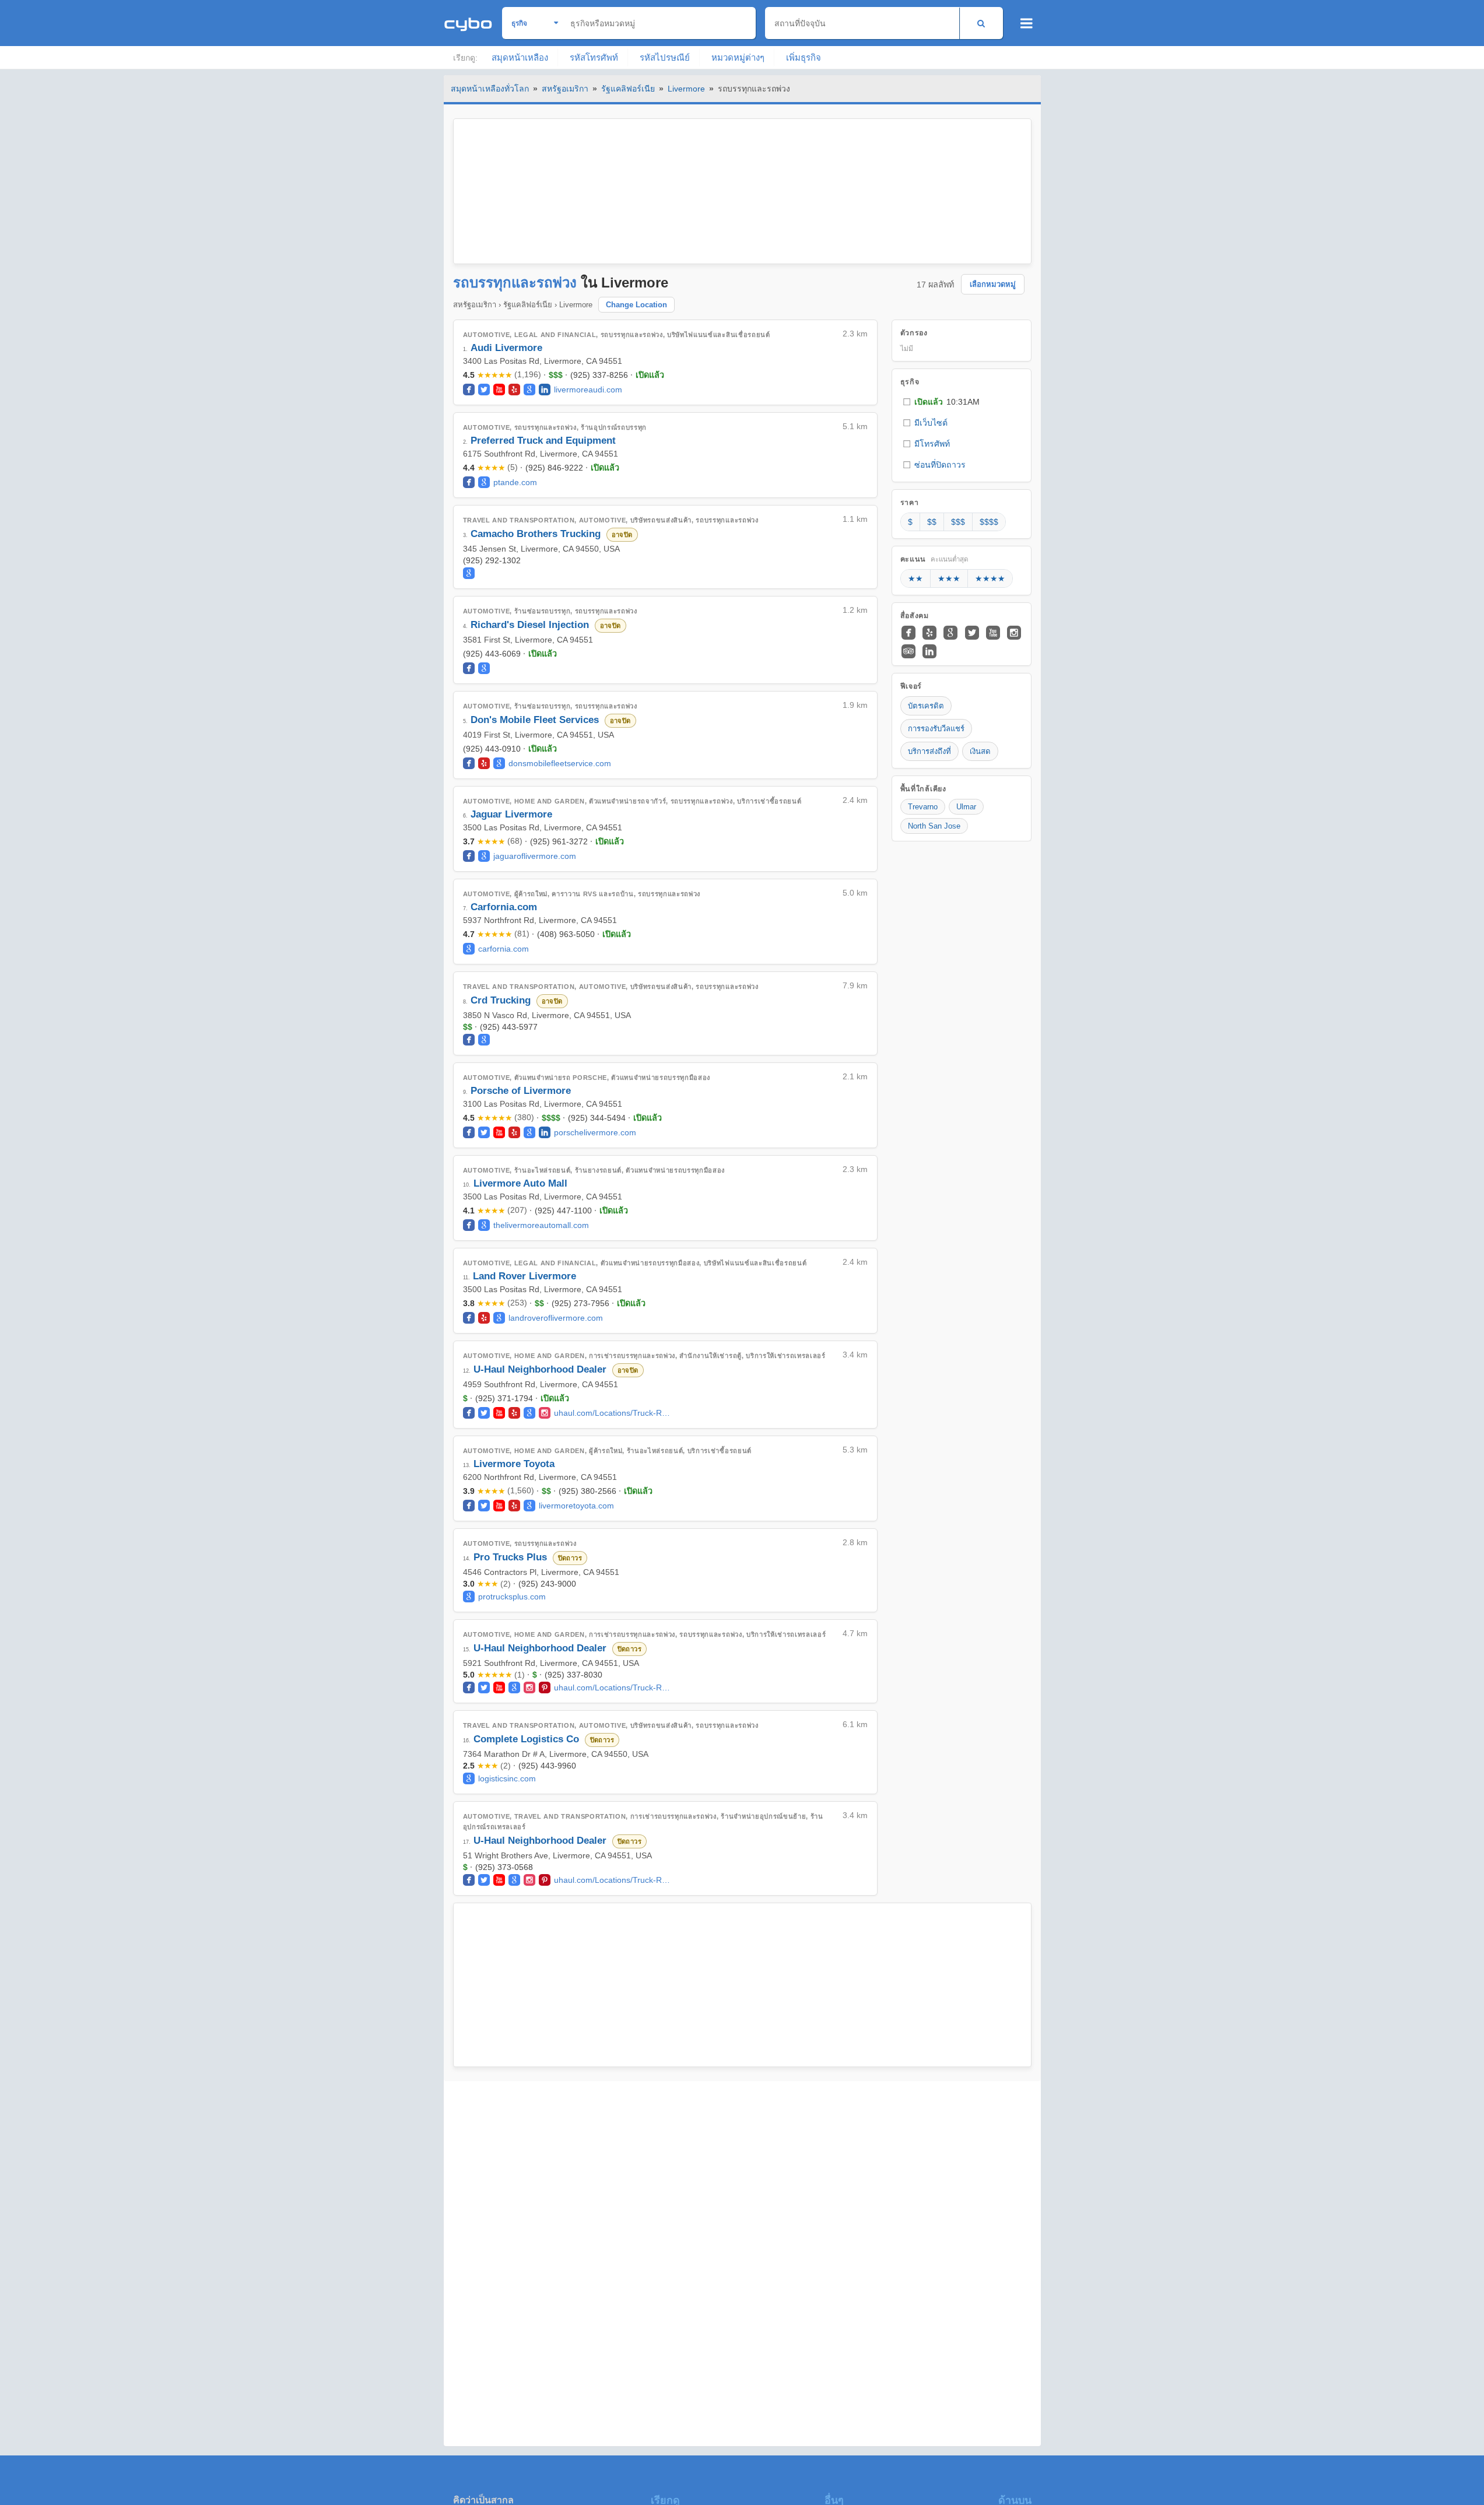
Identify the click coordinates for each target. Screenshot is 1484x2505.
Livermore (686, 89)
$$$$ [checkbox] (989, 522)
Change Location (636, 305)
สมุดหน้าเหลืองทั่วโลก (490, 89)
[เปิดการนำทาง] (1027, 23)
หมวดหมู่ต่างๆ (738, 57)
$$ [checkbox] (932, 522)
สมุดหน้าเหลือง (520, 57)
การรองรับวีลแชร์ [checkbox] (936, 729)
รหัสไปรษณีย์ (665, 57)
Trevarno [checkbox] (923, 807)
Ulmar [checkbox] (966, 807)
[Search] (981, 23)
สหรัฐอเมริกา (565, 89)
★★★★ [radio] (990, 578)
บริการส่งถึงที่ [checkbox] (929, 751)
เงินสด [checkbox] (980, 751)
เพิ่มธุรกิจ (804, 57)
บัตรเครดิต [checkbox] (926, 706)
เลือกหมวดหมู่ (993, 284)
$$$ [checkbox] (958, 522)
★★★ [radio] (949, 578)
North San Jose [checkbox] (934, 826)
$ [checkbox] (910, 522)
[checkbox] (962, 402)
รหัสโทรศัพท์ (594, 57)
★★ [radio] (915, 578)
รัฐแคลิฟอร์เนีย (628, 89)
